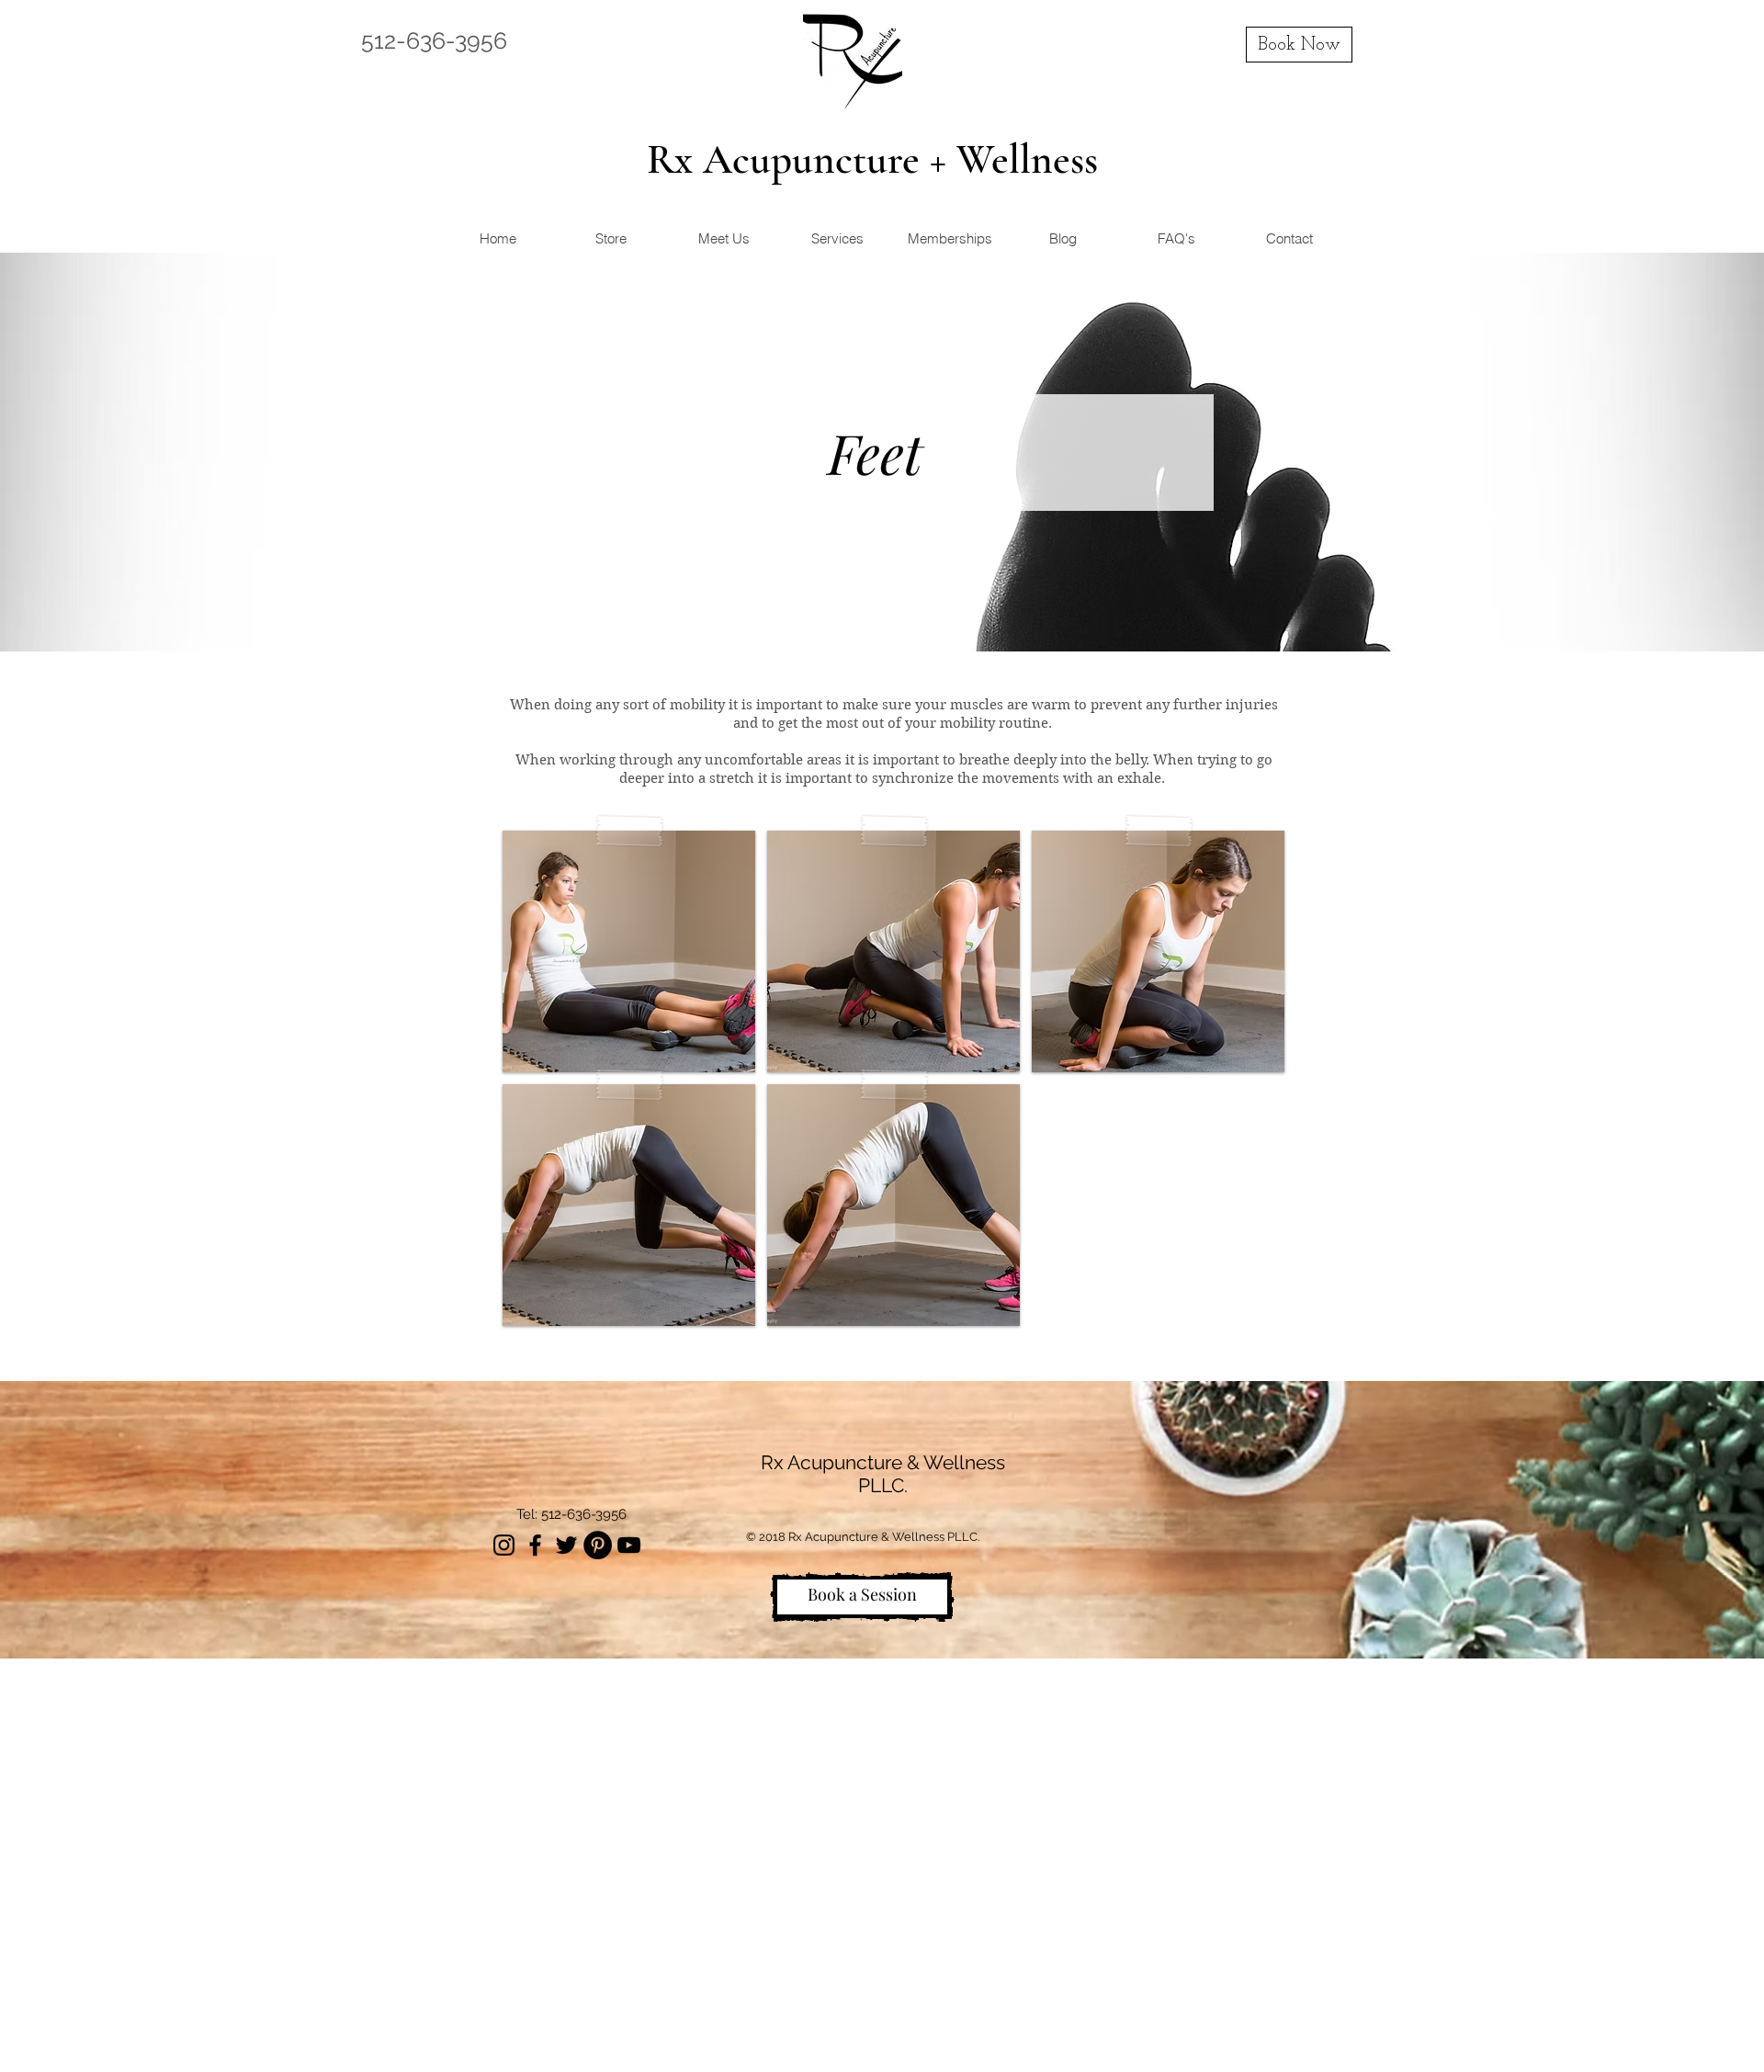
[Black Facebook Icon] (535, 1545)
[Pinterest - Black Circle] (598, 1545)
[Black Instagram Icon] (504, 1545)
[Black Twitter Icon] (566, 1545)
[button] (629, 951)
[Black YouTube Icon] (629, 1545)
